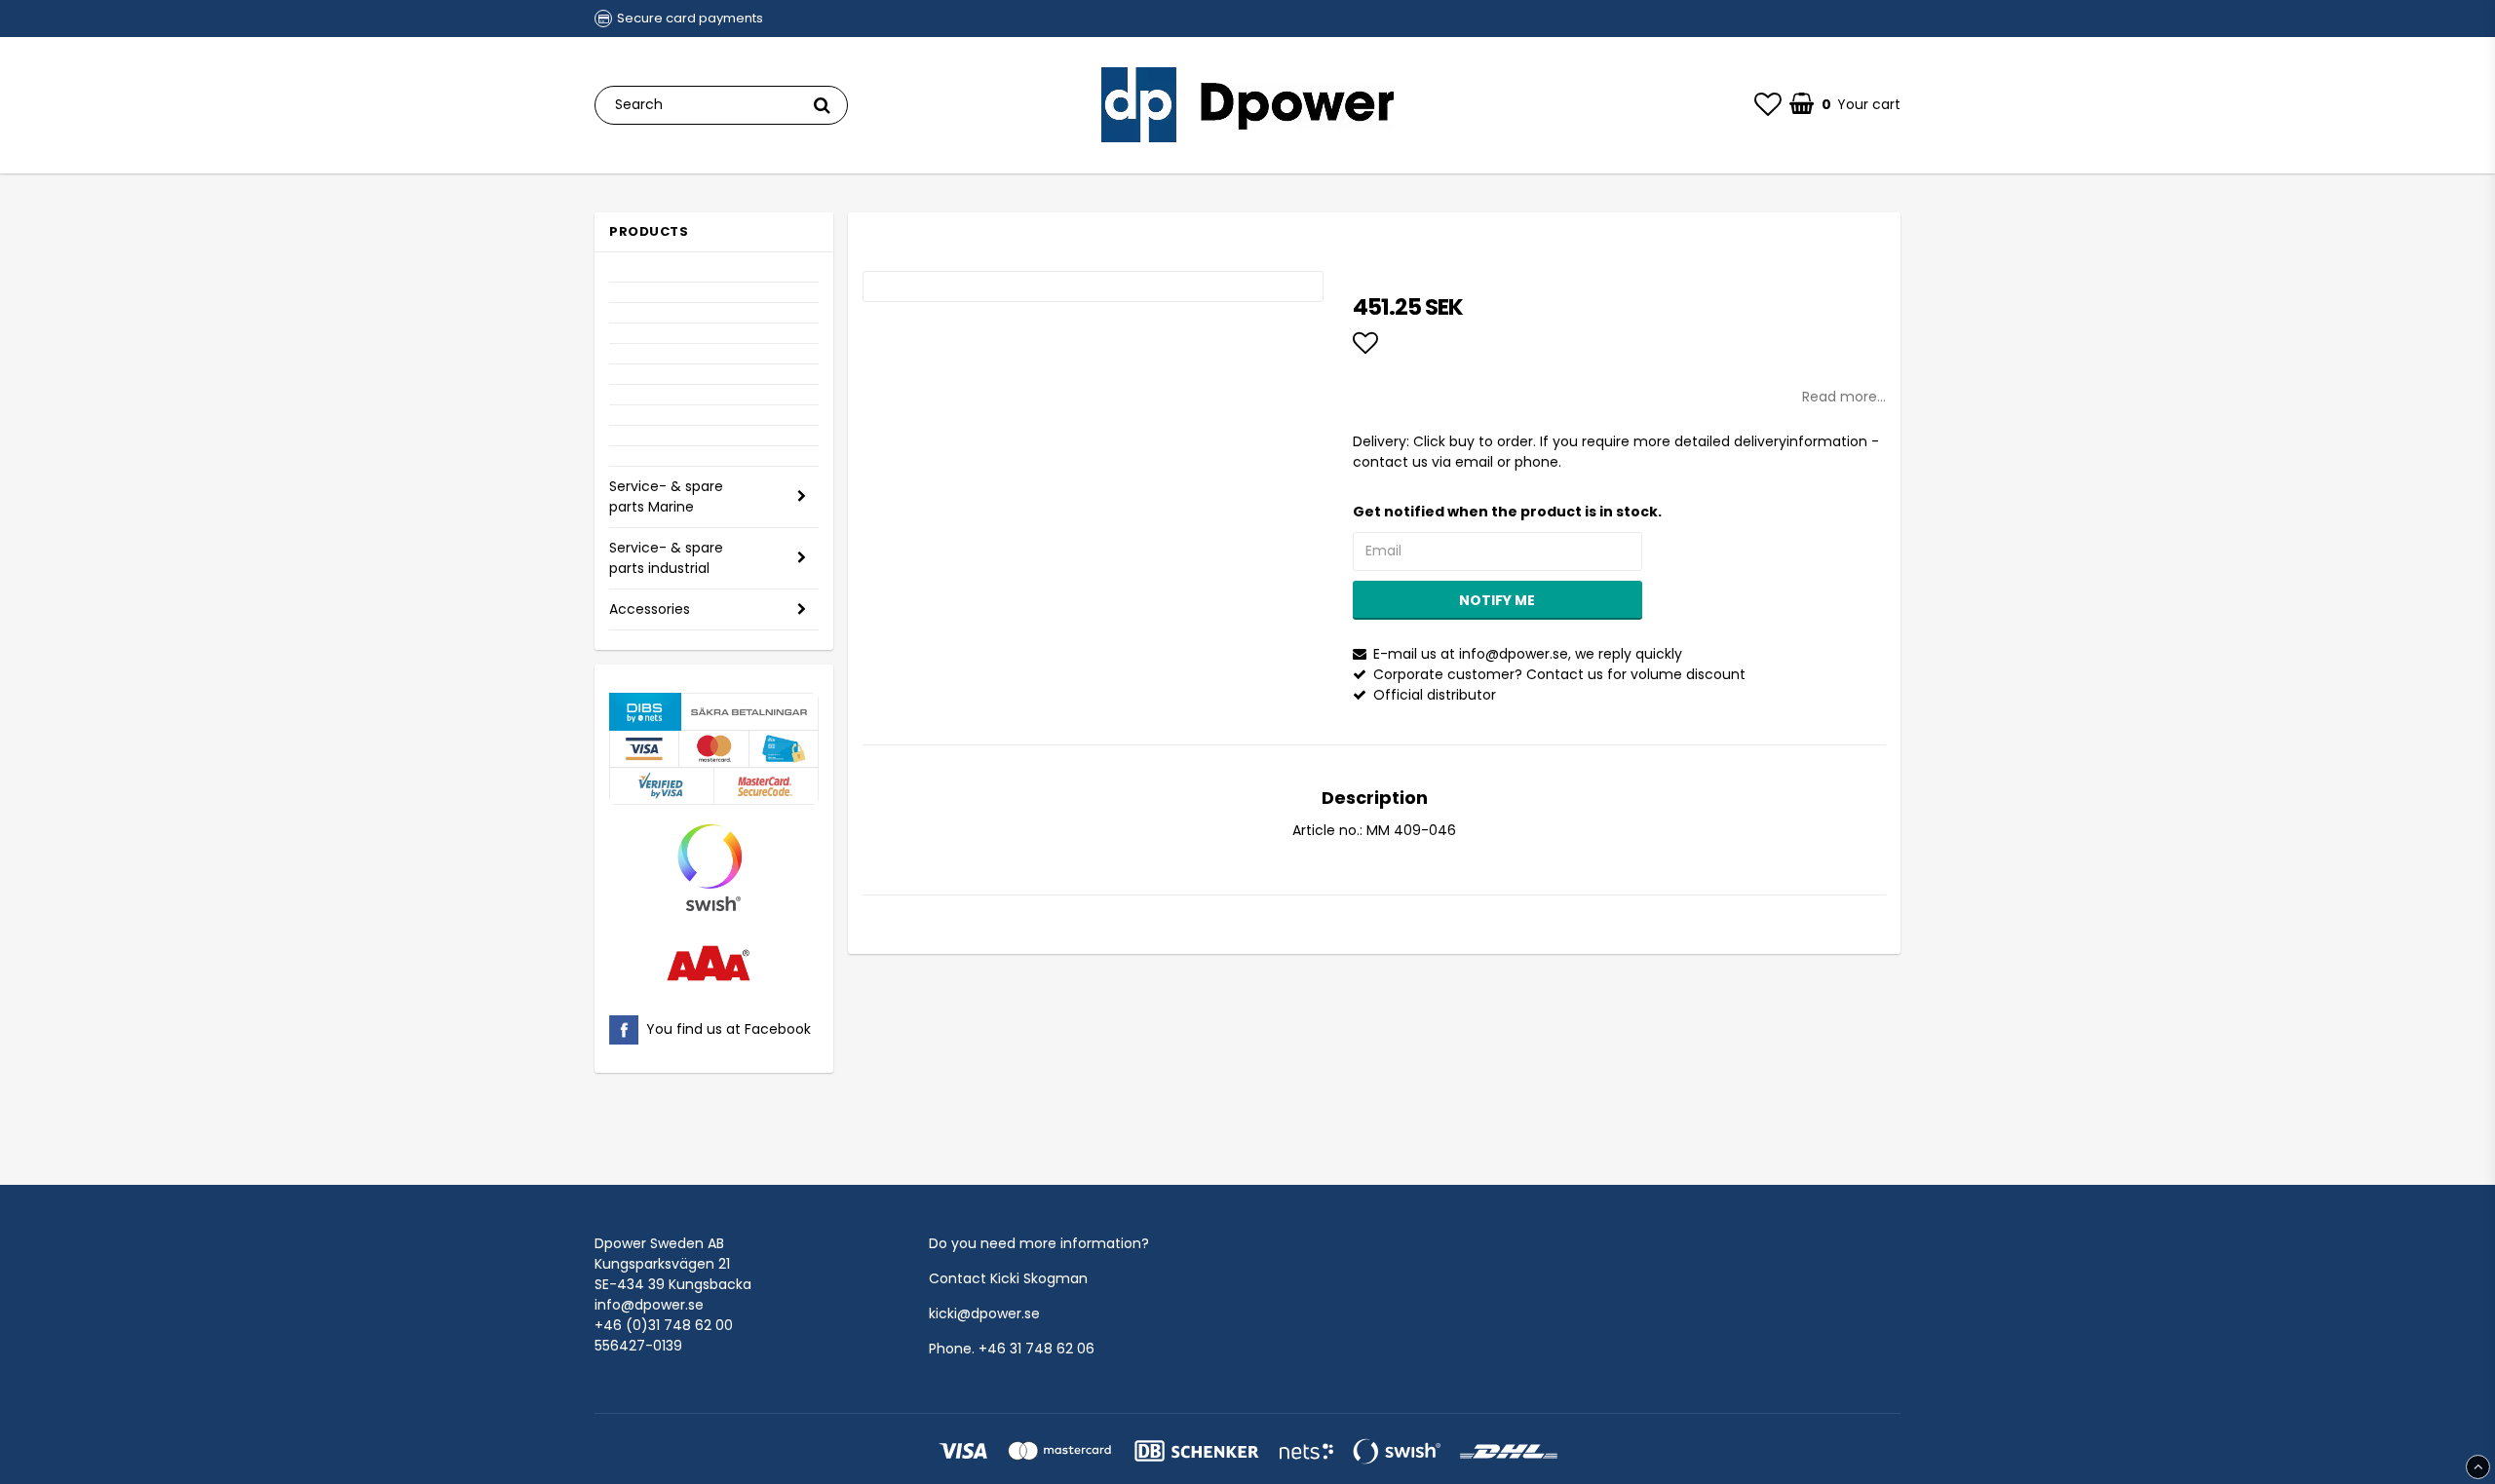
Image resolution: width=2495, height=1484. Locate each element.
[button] (1768, 105)
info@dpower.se (649, 1305)
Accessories (650, 609)
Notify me (1497, 600)
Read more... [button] (1844, 397)
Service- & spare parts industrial (666, 558)
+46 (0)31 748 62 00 (664, 1325)
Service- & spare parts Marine (666, 496)
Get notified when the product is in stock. (1507, 512)
